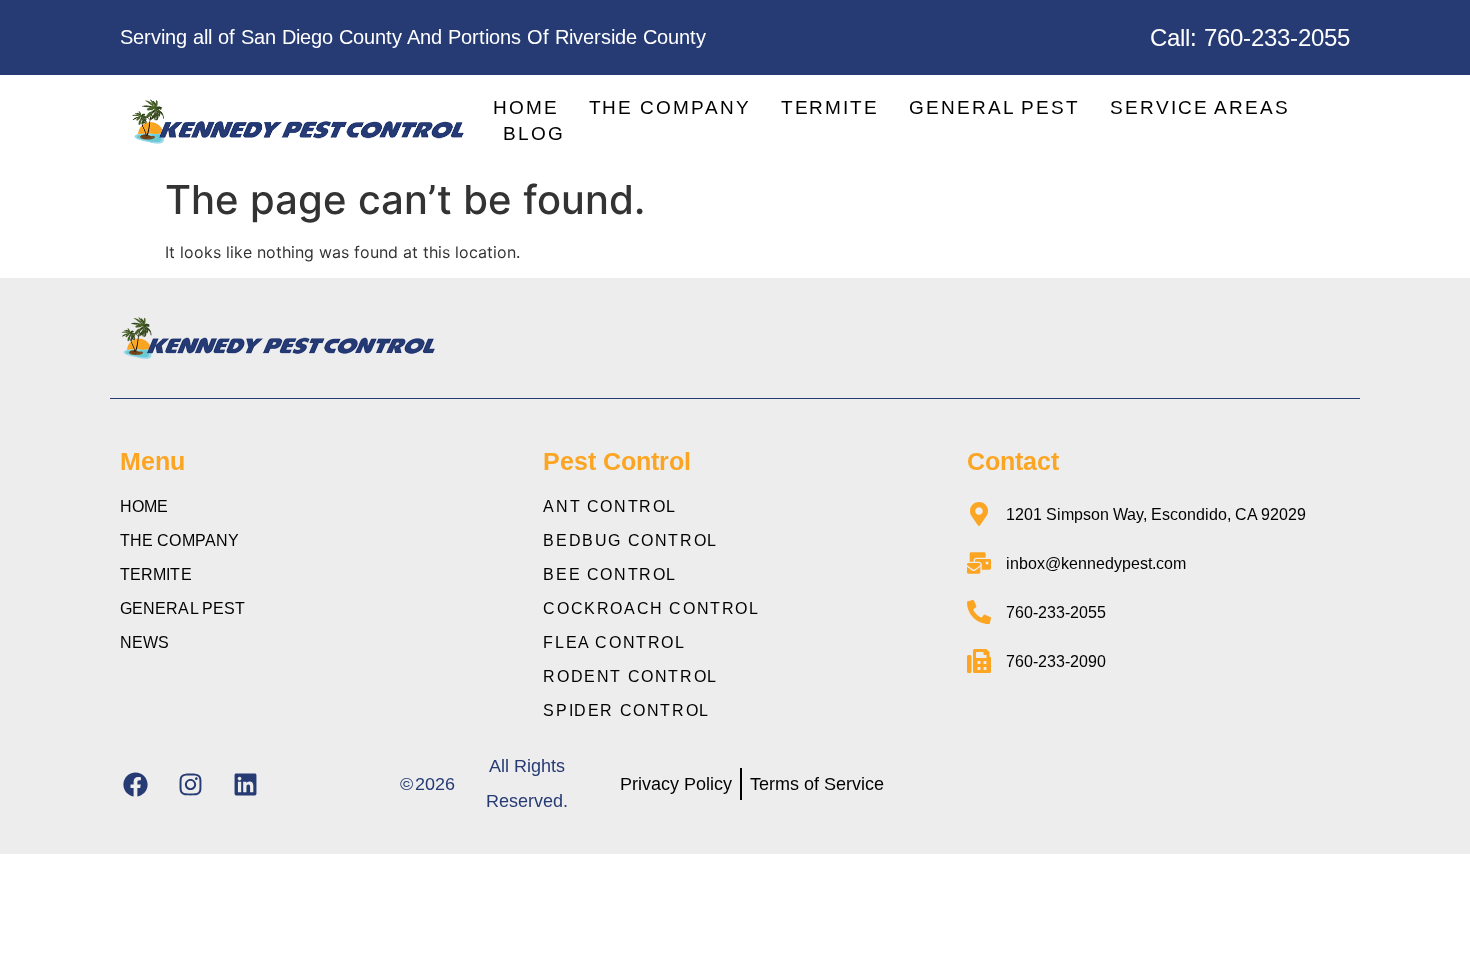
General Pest (994, 107)
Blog (534, 133)
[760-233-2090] (979, 661)
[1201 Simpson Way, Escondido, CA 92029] (979, 514)
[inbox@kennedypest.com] (979, 563)
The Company (670, 107)
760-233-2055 (1056, 612)
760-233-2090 (1056, 661)
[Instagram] (190, 784)
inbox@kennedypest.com (1096, 563)
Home (526, 107)
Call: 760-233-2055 (1250, 37)
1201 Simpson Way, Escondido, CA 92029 (1156, 514)
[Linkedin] (245, 784)
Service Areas (1200, 107)
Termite (830, 107)
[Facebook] (135, 784)
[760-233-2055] (979, 612)
